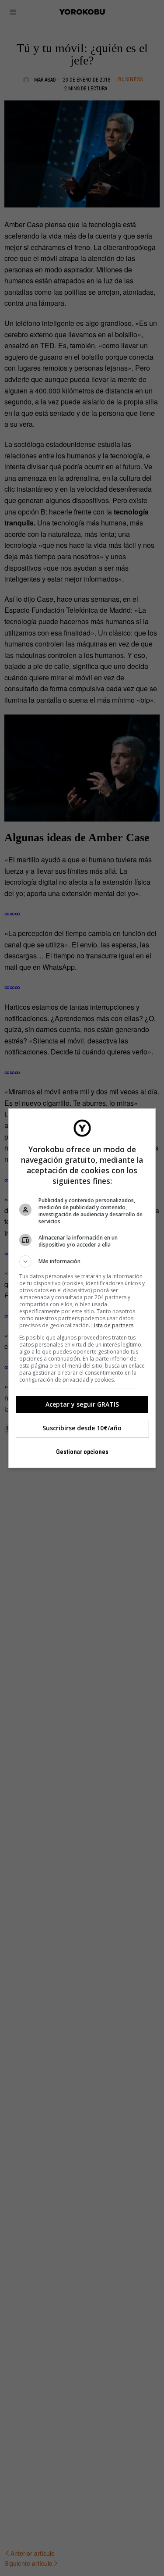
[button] (82, 1261)
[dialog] (82, 1288)
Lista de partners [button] (112, 1325)
